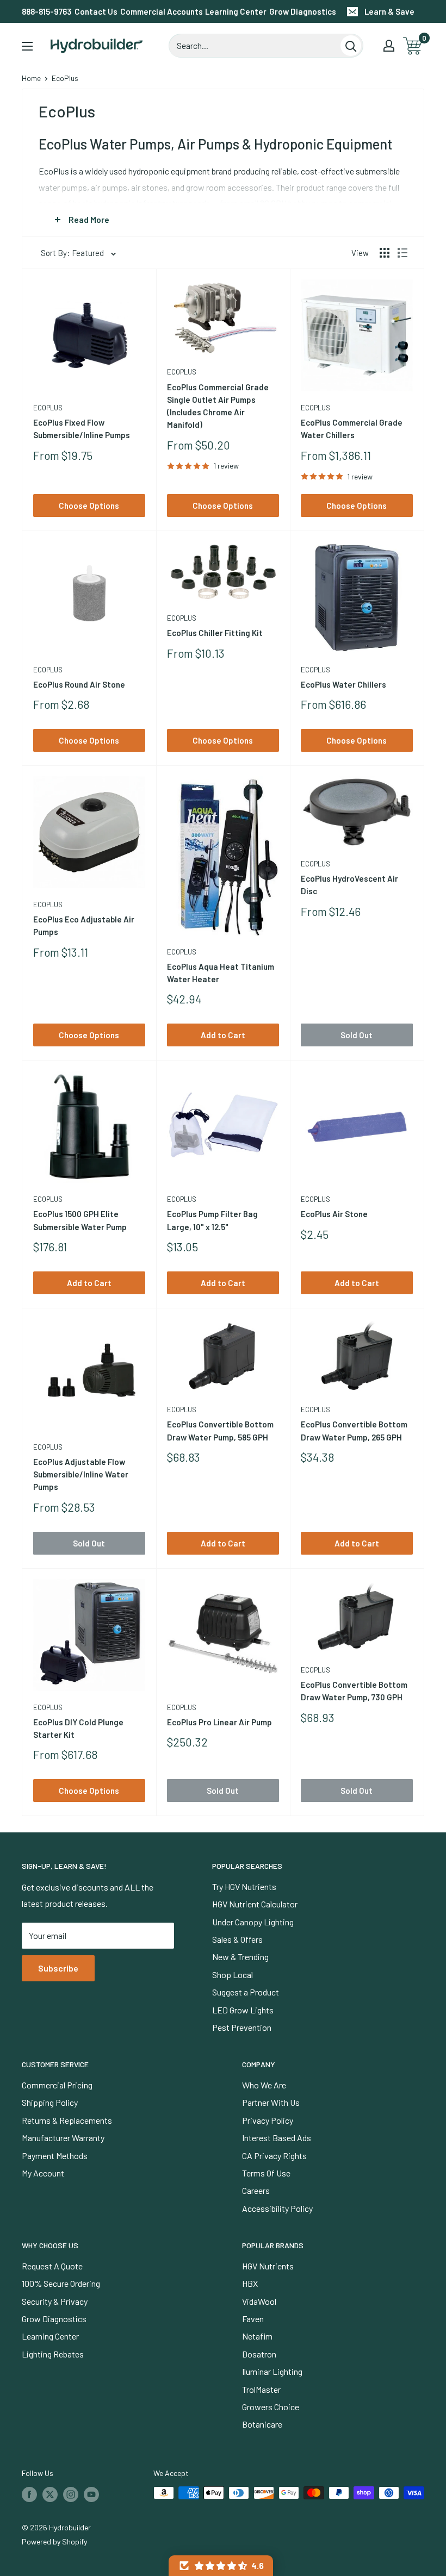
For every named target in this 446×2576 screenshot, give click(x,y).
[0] (413, 46)
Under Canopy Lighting (253, 1922)
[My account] (389, 46)
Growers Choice (271, 2407)
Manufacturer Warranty (63, 2138)
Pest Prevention (242, 2027)
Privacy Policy (268, 2120)
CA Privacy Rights (274, 2156)
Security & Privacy (55, 2301)
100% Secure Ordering (61, 2283)
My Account (43, 2173)
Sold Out (357, 1035)
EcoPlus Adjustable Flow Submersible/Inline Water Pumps (81, 1474)
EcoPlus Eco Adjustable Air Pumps (84, 925)
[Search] (351, 46)
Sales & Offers (237, 1939)
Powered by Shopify (54, 2541)
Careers (256, 2190)
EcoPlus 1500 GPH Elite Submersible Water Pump (80, 1220)
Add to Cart (223, 1035)
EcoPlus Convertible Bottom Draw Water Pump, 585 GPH (220, 1430)
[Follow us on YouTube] (91, 2494)
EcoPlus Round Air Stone (79, 684)
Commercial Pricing (57, 2085)
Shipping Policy (50, 2102)
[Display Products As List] (402, 253)
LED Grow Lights (243, 2010)
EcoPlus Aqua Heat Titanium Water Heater (221, 973)
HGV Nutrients (268, 2266)
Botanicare (262, 2424)
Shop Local (233, 1975)
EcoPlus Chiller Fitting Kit (215, 633)
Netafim (257, 2336)
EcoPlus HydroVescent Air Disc (349, 885)
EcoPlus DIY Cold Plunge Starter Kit (78, 1728)
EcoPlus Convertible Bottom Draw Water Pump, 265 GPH (354, 1430)
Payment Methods (55, 2156)
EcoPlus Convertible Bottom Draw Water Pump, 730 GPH (354, 1691)
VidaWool (259, 2301)
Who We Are (264, 2085)
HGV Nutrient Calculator (255, 1904)
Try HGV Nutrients (244, 1886)
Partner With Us (271, 2102)
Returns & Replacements (67, 2120)
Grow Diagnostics (303, 11)
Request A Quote (52, 2266)
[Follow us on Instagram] (71, 2494)
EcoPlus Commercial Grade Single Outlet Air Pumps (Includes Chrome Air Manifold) (218, 406)
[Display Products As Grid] (385, 253)
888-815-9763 (47, 11)
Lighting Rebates (53, 2354)
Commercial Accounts (162, 11)
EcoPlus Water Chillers (343, 684)
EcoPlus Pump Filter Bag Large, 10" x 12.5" (212, 1220)
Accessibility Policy (277, 2208)
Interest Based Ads (277, 2138)
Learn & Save (389, 11)
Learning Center (236, 11)
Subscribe (58, 1968)
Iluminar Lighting (272, 2371)
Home (31, 78)
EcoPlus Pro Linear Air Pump (219, 1722)
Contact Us (96, 11)
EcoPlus (48, 408)
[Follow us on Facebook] (29, 2494)
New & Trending (240, 1957)
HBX (250, 2283)
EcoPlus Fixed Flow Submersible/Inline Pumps (82, 429)
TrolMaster (261, 2389)
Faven (253, 2319)
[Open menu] (27, 46)
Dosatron (259, 2354)
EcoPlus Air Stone (334, 1214)
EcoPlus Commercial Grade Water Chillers (352, 429)
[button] (221, 2566)
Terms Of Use (266, 2173)
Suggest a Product (246, 1992)
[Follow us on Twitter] (50, 2494)
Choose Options (89, 506)
